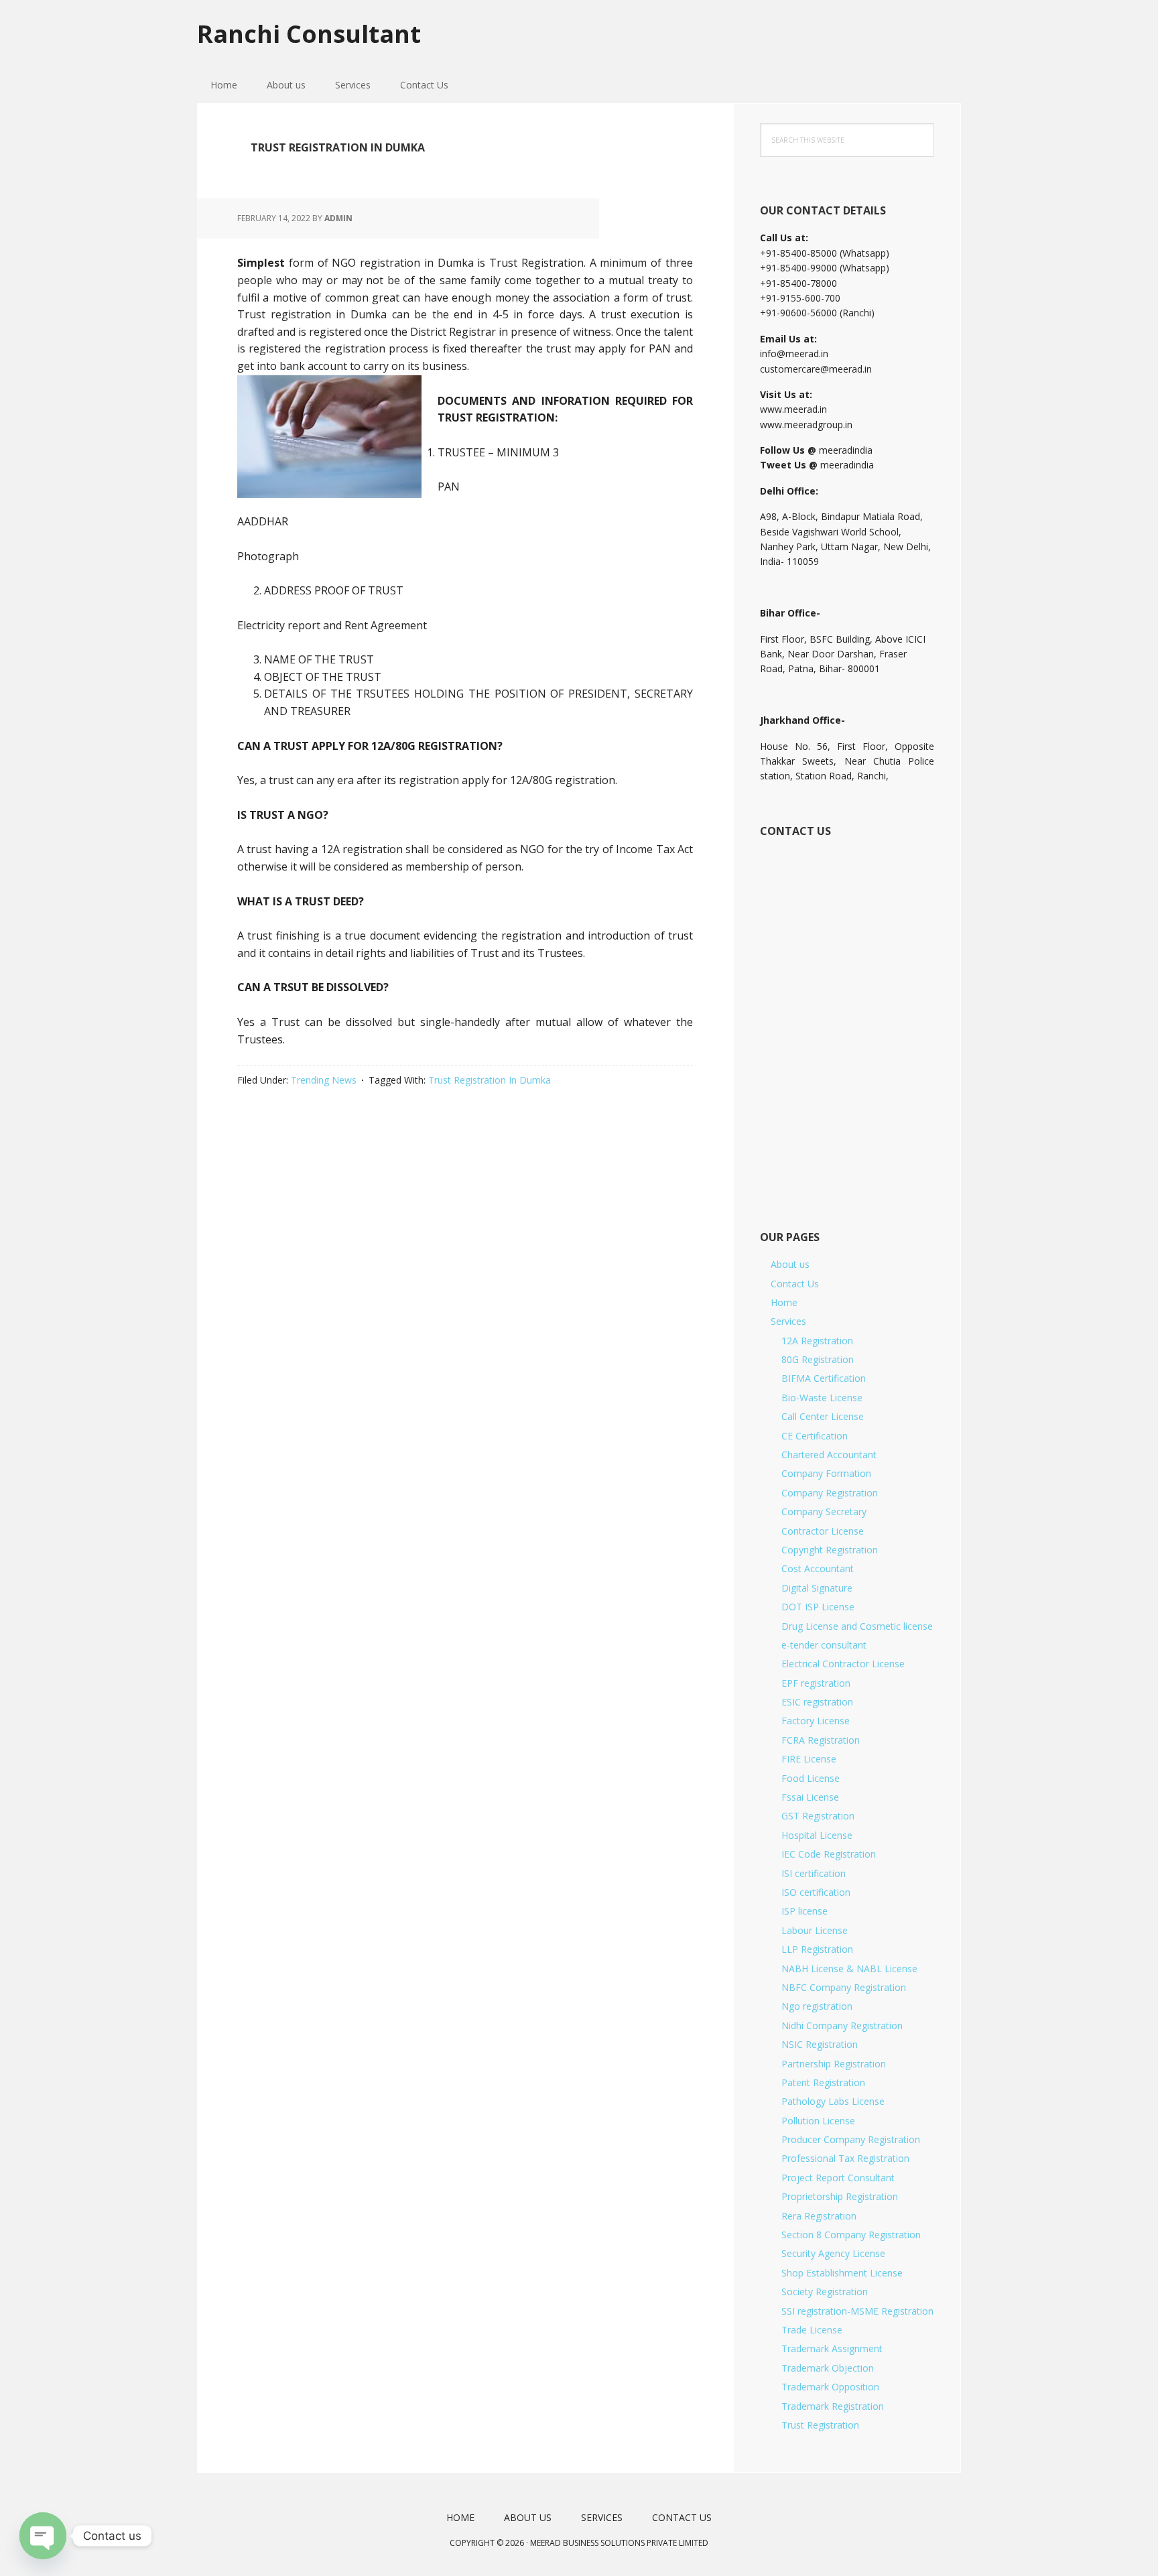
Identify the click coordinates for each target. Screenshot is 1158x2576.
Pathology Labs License (833, 2101)
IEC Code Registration (829, 1854)
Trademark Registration (833, 2406)
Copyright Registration (830, 1550)
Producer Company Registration (851, 2139)
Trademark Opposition (830, 2387)
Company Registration (830, 1493)
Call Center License (823, 1416)
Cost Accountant (818, 1568)
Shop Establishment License (842, 2273)
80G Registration (818, 1359)
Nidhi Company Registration (842, 2025)
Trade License (812, 2330)
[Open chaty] (43, 2536)
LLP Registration (817, 1949)
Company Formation (826, 1473)
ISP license (805, 1911)
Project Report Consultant (838, 2178)
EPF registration (816, 1683)
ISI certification (814, 1873)
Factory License (816, 1721)
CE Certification (815, 1436)
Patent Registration (823, 2082)
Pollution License (818, 2121)
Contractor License (823, 1531)
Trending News (324, 1080)
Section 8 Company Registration (851, 2235)
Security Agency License (833, 2253)
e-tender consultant (824, 1645)
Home (784, 1302)
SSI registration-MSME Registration (857, 2311)
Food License (811, 1778)
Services (788, 1321)
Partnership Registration (834, 2064)
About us (790, 1264)
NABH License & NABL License (849, 1969)
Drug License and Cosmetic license (857, 1626)
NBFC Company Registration (844, 1987)
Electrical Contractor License (843, 1664)
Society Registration (825, 2292)
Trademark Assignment (832, 2348)
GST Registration (818, 1816)
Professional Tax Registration (845, 2158)
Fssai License (810, 1797)
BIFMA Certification (824, 1378)
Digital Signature (817, 1588)
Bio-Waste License (822, 1398)
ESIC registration (817, 1702)
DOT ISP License (818, 1607)
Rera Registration (819, 2216)
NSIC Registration (820, 2044)
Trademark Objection (828, 2368)
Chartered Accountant (829, 1455)
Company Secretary (824, 1511)
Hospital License (817, 1835)
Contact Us (795, 1284)
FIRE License (809, 1759)
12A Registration (817, 1341)
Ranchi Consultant (309, 33)
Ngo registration (817, 2006)
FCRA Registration (821, 1740)
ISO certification (816, 1892)
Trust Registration (820, 2425)
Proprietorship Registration (840, 2196)
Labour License (815, 1930)
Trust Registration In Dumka (490, 1080)
